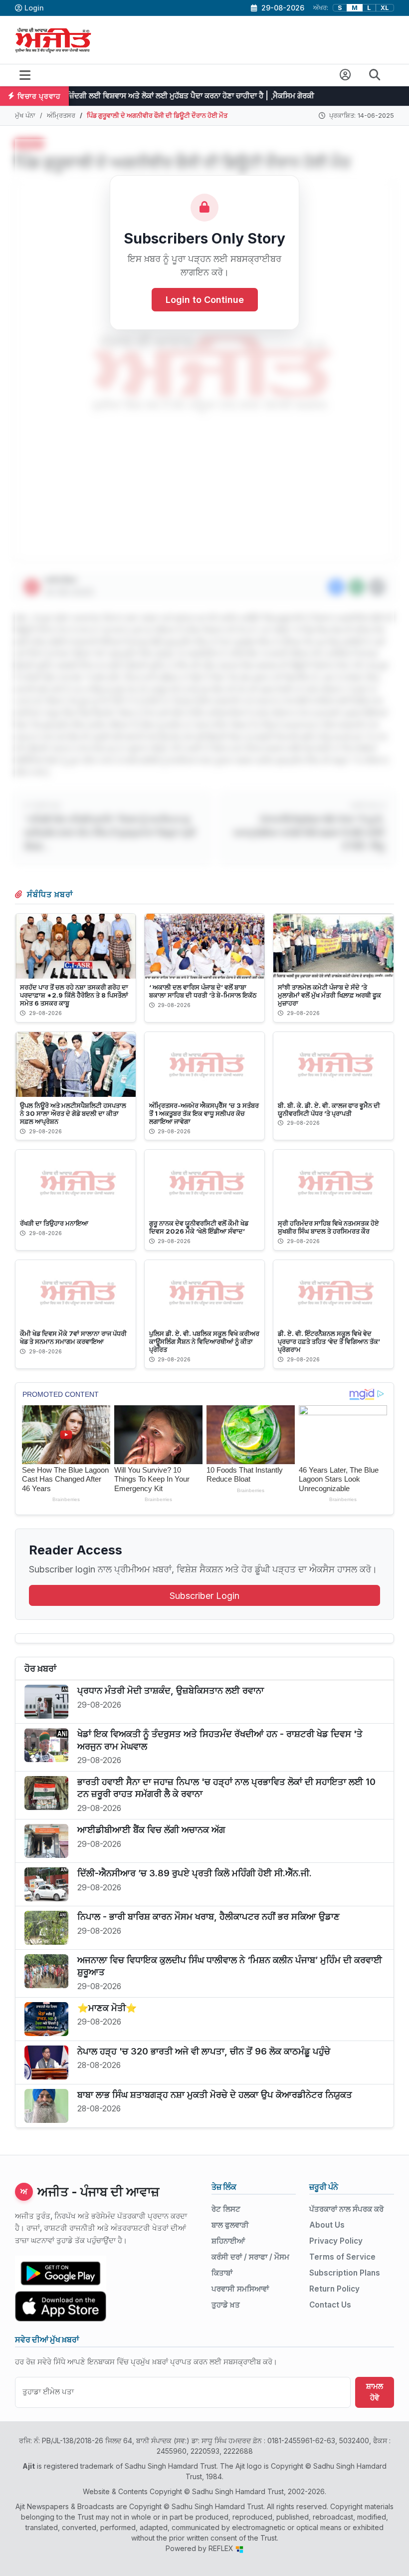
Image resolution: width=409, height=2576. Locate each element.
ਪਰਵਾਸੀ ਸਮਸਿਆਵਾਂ (240, 2289)
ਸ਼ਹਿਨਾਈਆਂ (228, 2241)
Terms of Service (342, 2257)
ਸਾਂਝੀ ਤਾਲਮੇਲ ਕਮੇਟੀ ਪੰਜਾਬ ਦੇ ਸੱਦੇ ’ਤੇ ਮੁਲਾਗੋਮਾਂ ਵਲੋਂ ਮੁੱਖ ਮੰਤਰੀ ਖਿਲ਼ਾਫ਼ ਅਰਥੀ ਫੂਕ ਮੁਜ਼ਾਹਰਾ (329, 995)
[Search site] (375, 75)
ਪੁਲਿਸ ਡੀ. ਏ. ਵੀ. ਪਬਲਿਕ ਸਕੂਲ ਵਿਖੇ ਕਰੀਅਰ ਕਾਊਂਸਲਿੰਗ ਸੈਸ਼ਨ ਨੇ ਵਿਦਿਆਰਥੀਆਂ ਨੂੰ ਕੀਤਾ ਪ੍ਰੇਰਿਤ (204, 1341)
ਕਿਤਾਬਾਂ (222, 2273)
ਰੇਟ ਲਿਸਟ (226, 2209)
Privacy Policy (336, 2241)
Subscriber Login (204, 1596)
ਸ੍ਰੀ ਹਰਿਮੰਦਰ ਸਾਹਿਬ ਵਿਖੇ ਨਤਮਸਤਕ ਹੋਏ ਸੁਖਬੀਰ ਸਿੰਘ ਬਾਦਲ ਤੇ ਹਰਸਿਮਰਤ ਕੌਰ (328, 1227)
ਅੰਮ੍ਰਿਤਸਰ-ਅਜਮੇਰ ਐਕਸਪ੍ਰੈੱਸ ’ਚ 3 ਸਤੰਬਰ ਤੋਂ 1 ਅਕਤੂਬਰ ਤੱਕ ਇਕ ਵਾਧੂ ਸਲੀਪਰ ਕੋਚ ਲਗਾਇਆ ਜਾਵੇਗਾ (204, 1113)
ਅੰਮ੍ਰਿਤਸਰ (61, 115)
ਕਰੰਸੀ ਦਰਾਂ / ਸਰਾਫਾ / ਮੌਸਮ (250, 2257)
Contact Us (330, 2305)
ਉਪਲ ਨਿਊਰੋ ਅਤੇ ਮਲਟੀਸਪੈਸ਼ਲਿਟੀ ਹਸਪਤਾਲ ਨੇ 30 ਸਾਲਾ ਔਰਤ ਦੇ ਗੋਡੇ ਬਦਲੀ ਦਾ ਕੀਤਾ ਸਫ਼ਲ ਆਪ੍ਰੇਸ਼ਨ (73, 1113)
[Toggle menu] (25, 75)
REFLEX (222, 2548)
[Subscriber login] (345, 75)
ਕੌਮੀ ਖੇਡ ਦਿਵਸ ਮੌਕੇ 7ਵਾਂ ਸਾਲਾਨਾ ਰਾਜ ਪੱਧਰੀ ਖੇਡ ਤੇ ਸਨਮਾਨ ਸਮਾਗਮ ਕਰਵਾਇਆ (73, 1337)
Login (34, 8)
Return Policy (334, 2289)
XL (385, 8)
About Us (327, 2225)
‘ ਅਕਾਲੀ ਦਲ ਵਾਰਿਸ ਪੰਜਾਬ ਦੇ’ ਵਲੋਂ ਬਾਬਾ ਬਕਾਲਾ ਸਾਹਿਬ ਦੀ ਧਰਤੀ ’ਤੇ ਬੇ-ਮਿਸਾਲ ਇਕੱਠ (203, 991)
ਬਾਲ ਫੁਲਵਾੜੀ (230, 2225)
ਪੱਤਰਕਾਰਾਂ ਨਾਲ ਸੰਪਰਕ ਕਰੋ (346, 2209)
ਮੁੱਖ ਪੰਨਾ (25, 115)
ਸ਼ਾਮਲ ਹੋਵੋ (375, 2392)
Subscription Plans (345, 2273)
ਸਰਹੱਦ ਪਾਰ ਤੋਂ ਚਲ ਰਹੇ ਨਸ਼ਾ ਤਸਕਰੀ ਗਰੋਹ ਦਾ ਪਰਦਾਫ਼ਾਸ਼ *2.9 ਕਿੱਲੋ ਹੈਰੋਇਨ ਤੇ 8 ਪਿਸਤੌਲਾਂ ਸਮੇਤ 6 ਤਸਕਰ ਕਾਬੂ (74, 995)
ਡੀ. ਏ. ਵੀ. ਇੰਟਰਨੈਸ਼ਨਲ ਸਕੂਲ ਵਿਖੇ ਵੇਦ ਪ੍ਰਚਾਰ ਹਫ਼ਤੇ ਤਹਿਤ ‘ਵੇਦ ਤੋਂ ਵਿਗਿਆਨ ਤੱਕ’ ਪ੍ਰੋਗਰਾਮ (329, 1341)
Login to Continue (205, 300)
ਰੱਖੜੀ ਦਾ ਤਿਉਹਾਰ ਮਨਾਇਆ (54, 1223)
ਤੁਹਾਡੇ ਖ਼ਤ (226, 2305)
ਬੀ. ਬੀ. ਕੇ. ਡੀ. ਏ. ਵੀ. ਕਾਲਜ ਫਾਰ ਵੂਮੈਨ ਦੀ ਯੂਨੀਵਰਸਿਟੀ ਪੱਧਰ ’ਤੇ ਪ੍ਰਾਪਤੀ (329, 1109)
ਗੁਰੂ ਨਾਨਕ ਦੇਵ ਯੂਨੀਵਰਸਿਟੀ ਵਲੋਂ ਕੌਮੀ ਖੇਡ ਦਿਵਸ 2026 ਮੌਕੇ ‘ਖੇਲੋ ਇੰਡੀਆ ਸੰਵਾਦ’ (199, 1227)
